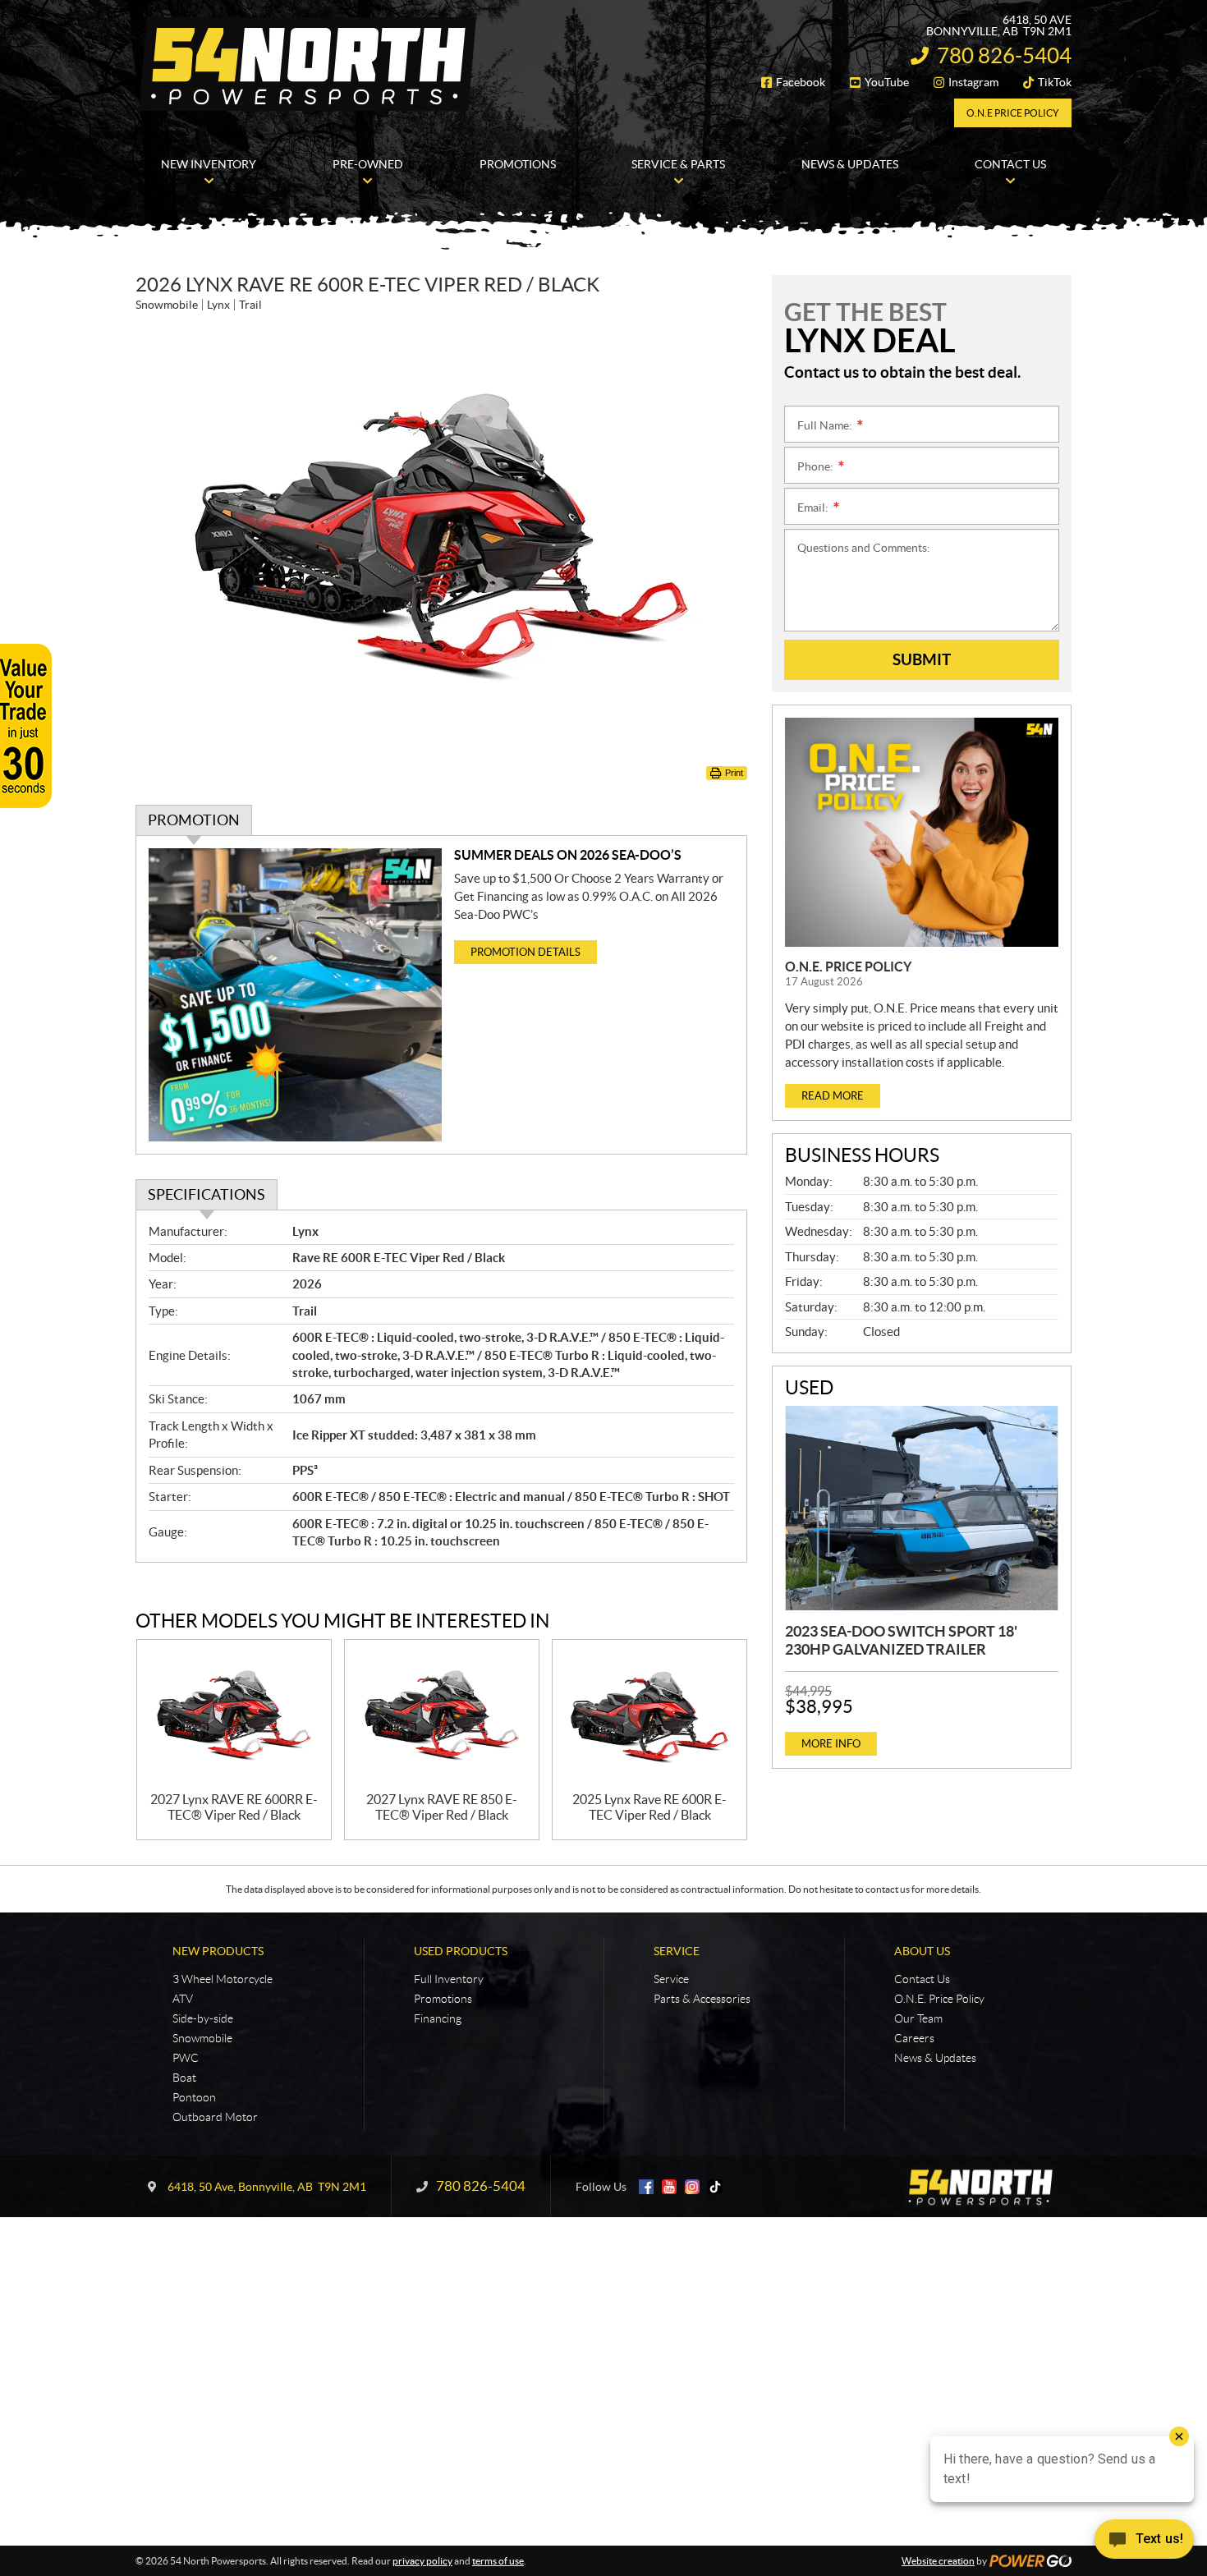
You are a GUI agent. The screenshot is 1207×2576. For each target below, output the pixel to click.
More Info (831, 1744)
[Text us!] (1144, 2543)
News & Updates (935, 2058)
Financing (438, 2018)
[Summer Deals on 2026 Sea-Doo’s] (295, 995)
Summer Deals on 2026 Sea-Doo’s (568, 855)
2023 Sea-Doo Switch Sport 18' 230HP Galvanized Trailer (901, 1640)
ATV (183, 1999)
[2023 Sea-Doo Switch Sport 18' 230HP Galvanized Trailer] (922, 1508)
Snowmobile (202, 2038)
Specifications (207, 1194)
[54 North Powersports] (308, 64)
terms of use (498, 2561)
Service (677, 1951)
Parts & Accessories (702, 1999)
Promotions (443, 1999)
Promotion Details (525, 952)
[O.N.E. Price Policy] (922, 832)
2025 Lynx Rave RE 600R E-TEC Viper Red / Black (649, 1807)
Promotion (194, 820)
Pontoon (194, 2097)
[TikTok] (715, 2187)
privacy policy (422, 2561)
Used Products (461, 1951)
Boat (184, 2078)
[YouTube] (669, 2187)
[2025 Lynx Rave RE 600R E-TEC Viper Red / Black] (649, 1716)
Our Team (918, 2018)
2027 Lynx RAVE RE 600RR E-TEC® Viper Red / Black (234, 1807)
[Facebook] (646, 2187)
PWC (186, 2058)
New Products (218, 1951)
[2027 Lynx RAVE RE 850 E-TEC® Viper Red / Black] (442, 1716)
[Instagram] (692, 2187)
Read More (833, 1096)
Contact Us (922, 1979)
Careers (914, 2038)
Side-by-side (203, 2018)
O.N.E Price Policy (1013, 113)
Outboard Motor (215, 2117)
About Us (922, 1951)
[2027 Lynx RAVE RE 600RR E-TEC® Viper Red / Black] (234, 1716)
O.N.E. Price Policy (848, 967)
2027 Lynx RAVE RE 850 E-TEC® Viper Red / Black (442, 1807)
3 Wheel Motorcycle (223, 1979)
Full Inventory (449, 1979)
